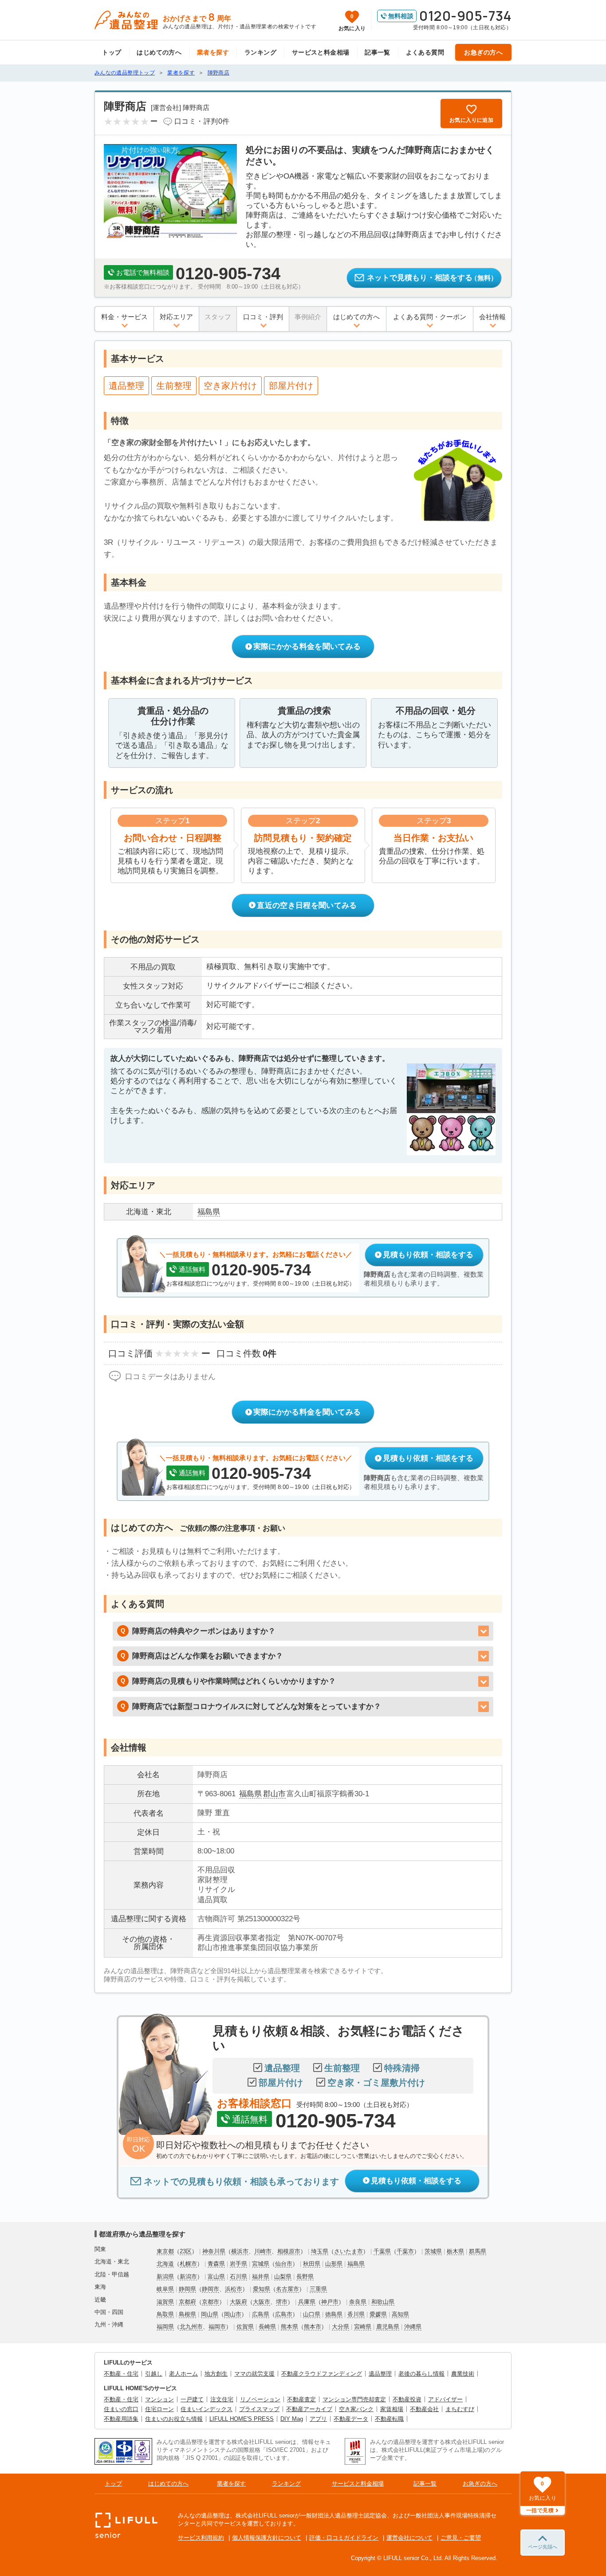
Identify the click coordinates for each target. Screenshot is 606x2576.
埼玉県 (320, 2251)
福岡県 (165, 2327)
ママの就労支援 (254, 2374)
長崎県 (267, 2327)
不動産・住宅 (121, 2374)
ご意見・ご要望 (461, 2538)
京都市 (211, 2302)
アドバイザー (445, 2399)
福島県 (250, 1794)
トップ (112, 52)
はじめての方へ (159, 52)
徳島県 (334, 2314)
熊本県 (289, 2327)
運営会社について (409, 2538)
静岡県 (187, 2289)
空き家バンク (356, 2409)
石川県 (238, 2277)
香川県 (356, 2314)
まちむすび (460, 2409)
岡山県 (210, 2314)
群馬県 (478, 2251)
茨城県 (433, 2251)
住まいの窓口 (121, 2409)
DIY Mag (292, 2419)
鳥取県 (165, 2314)
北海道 (165, 2264)
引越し (154, 2374)
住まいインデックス (207, 2409)
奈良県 (358, 2302)
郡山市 (274, 1794)
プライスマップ (259, 2409)
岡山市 (233, 2314)
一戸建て (192, 2399)
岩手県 (238, 2264)
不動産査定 (301, 2399)
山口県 (312, 2314)
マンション (159, 2399)
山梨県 (283, 2277)
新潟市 (188, 2277)
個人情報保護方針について (267, 2538)
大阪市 (262, 2302)
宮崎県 (363, 2327)
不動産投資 (407, 2399)
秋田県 (312, 2264)
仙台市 (284, 2264)
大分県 (340, 2327)
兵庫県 (307, 2302)
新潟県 (165, 2277)
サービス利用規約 (201, 2538)
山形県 (334, 2264)
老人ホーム (183, 2374)
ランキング (260, 52)
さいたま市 (348, 2251)
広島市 (284, 2314)
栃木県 (455, 2251)
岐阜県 (165, 2289)
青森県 (216, 2264)
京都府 (187, 2302)
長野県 (305, 2277)
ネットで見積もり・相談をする (432, 278)
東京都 (165, 2251)
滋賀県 (165, 2302)
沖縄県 (413, 2327)
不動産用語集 (121, 2419)
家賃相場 (392, 2409)
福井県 (261, 2277)
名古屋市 (287, 2289)
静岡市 (211, 2289)
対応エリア (176, 317)
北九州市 (191, 2327)
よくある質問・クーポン (430, 317)
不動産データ (351, 2419)
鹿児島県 (388, 2327)
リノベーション (260, 2399)
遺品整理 (380, 2374)
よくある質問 (425, 52)
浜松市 (234, 2289)
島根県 (187, 2314)
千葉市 (405, 2251)
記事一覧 (378, 52)
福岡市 (217, 2327)
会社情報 (492, 317)
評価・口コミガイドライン (344, 2538)
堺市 (282, 2302)
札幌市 (188, 2264)
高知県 (400, 2314)
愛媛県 (378, 2314)
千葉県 (382, 2251)
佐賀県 (245, 2327)
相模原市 (289, 2251)
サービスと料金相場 (321, 52)
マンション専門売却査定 (354, 2399)
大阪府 (238, 2302)
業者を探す (213, 52)
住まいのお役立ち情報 (174, 2419)
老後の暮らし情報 (421, 2374)
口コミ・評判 (263, 317)
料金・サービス (124, 317)
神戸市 (330, 2302)
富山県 (216, 2277)
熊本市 (313, 2327)
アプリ (318, 2419)
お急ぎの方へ (483, 52)
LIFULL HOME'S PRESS (242, 2419)
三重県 (318, 2289)
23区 (186, 2251)
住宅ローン (159, 2409)
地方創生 (216, 2374)
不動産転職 (389, 2419)
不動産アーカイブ (309, 2409)
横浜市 (240, 2251)
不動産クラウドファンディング (322, 2374)
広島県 (261, 2314)
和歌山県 (383, 2302)
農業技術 (463, 2374)
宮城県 (261, 2264)
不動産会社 (424, 2409)
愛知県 (262, 2289)
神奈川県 (214, 2251)
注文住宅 (222, 2399)
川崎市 (263, 2251)
